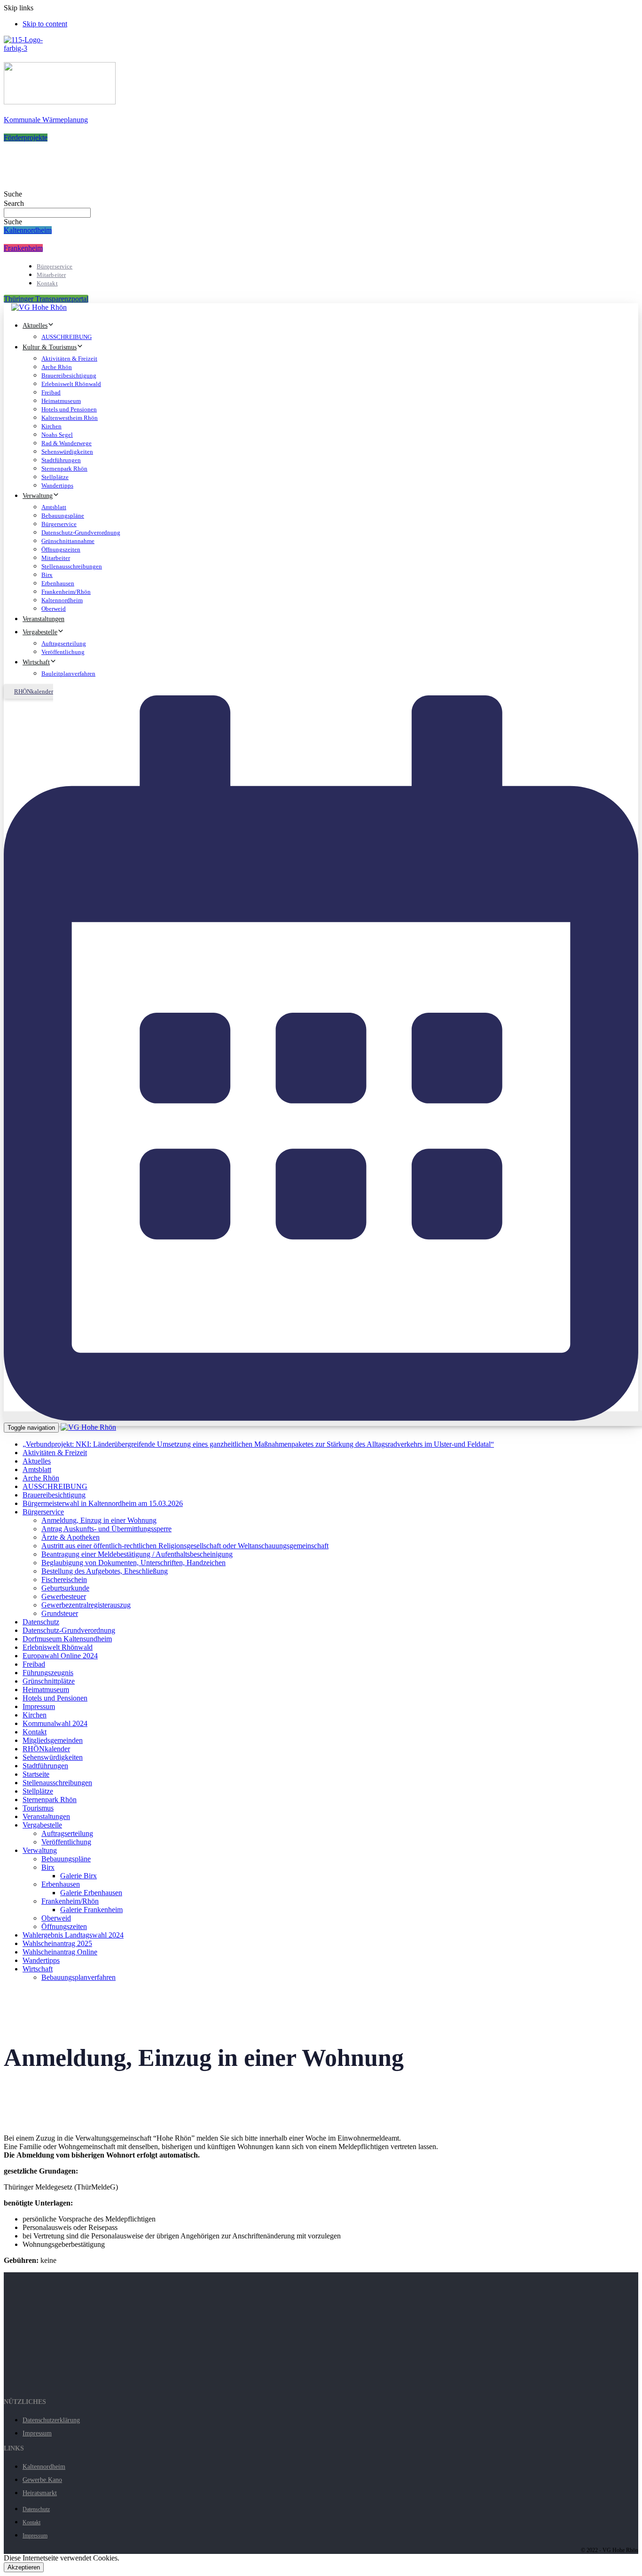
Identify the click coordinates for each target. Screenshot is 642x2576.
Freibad (51, 392)
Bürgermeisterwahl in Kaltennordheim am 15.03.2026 (103, 1503)
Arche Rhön (57, 367)
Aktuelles (35, 326)
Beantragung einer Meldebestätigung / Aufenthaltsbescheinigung (137, 1554)
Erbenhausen (58, 583)
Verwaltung (38, 496)
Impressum (39, 1706)
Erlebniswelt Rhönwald (71, 384)
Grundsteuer (60, 1613)
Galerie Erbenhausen (91, 1893)
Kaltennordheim (62, 600)
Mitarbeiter (51, 275)
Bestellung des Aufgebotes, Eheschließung (105, 1571)
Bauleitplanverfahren (68, 674)
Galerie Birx (78, 1876)
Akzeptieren (24, 2567)
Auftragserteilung (64, 643)
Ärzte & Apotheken (70, 1537)
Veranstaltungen (43, 619)
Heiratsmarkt (40, 2493)
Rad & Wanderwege (67, 443)
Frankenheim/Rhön (66, 592)
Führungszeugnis (48, 1673)
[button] (13, 194)
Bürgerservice (55, 266)
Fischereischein (64, 1579)
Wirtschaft (36, 662)
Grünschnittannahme (68, 541)
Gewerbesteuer (64, 1596)
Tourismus (38, 1808)
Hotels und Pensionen (69, 409)
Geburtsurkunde (65, 1588)
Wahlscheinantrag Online (60, 1952)
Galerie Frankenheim (91, 1910)
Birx (47, 575)
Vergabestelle (40, 632)
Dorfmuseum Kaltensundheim (67, 1639)
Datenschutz (41, 1622)
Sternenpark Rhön (64, 469)
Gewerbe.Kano (42, 2480)
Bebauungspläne (63, 516)
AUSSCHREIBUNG (67, 337)
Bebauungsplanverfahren (78, 1977)
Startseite (36, 1774)
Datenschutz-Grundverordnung (81, 532)
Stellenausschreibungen (72, 566)
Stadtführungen (61, 460)
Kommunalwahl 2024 (55, 1723)
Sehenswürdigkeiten (67, 452)
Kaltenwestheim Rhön (70, 418)
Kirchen (51, 426)
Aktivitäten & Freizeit (69, 358)
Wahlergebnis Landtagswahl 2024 (73, 1935)
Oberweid (54, 609)
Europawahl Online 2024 (60, 1656)
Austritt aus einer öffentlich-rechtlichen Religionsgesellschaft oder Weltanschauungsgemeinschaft (185, 1546)
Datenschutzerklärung (51, 2420)
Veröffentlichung (63, 652)
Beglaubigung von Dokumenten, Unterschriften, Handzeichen (133, 1563)
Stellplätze (55, 477)
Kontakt (47, 283)
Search (14, 203)
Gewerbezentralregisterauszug (86, 1605)
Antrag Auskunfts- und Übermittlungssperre (106, 1529)
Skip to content (45, 24)
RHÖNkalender (46, 1749)
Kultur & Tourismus (50, 347)
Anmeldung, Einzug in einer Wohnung (99, 1520)
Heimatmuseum (61, 401)
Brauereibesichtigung (69, 375)
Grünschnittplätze (49, 1681)
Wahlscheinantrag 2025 (57, 1943)
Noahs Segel (57, 435)
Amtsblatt (54, 507)
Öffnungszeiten (61, 549)
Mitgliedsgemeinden (53, 1740)
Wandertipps (57, 485)
